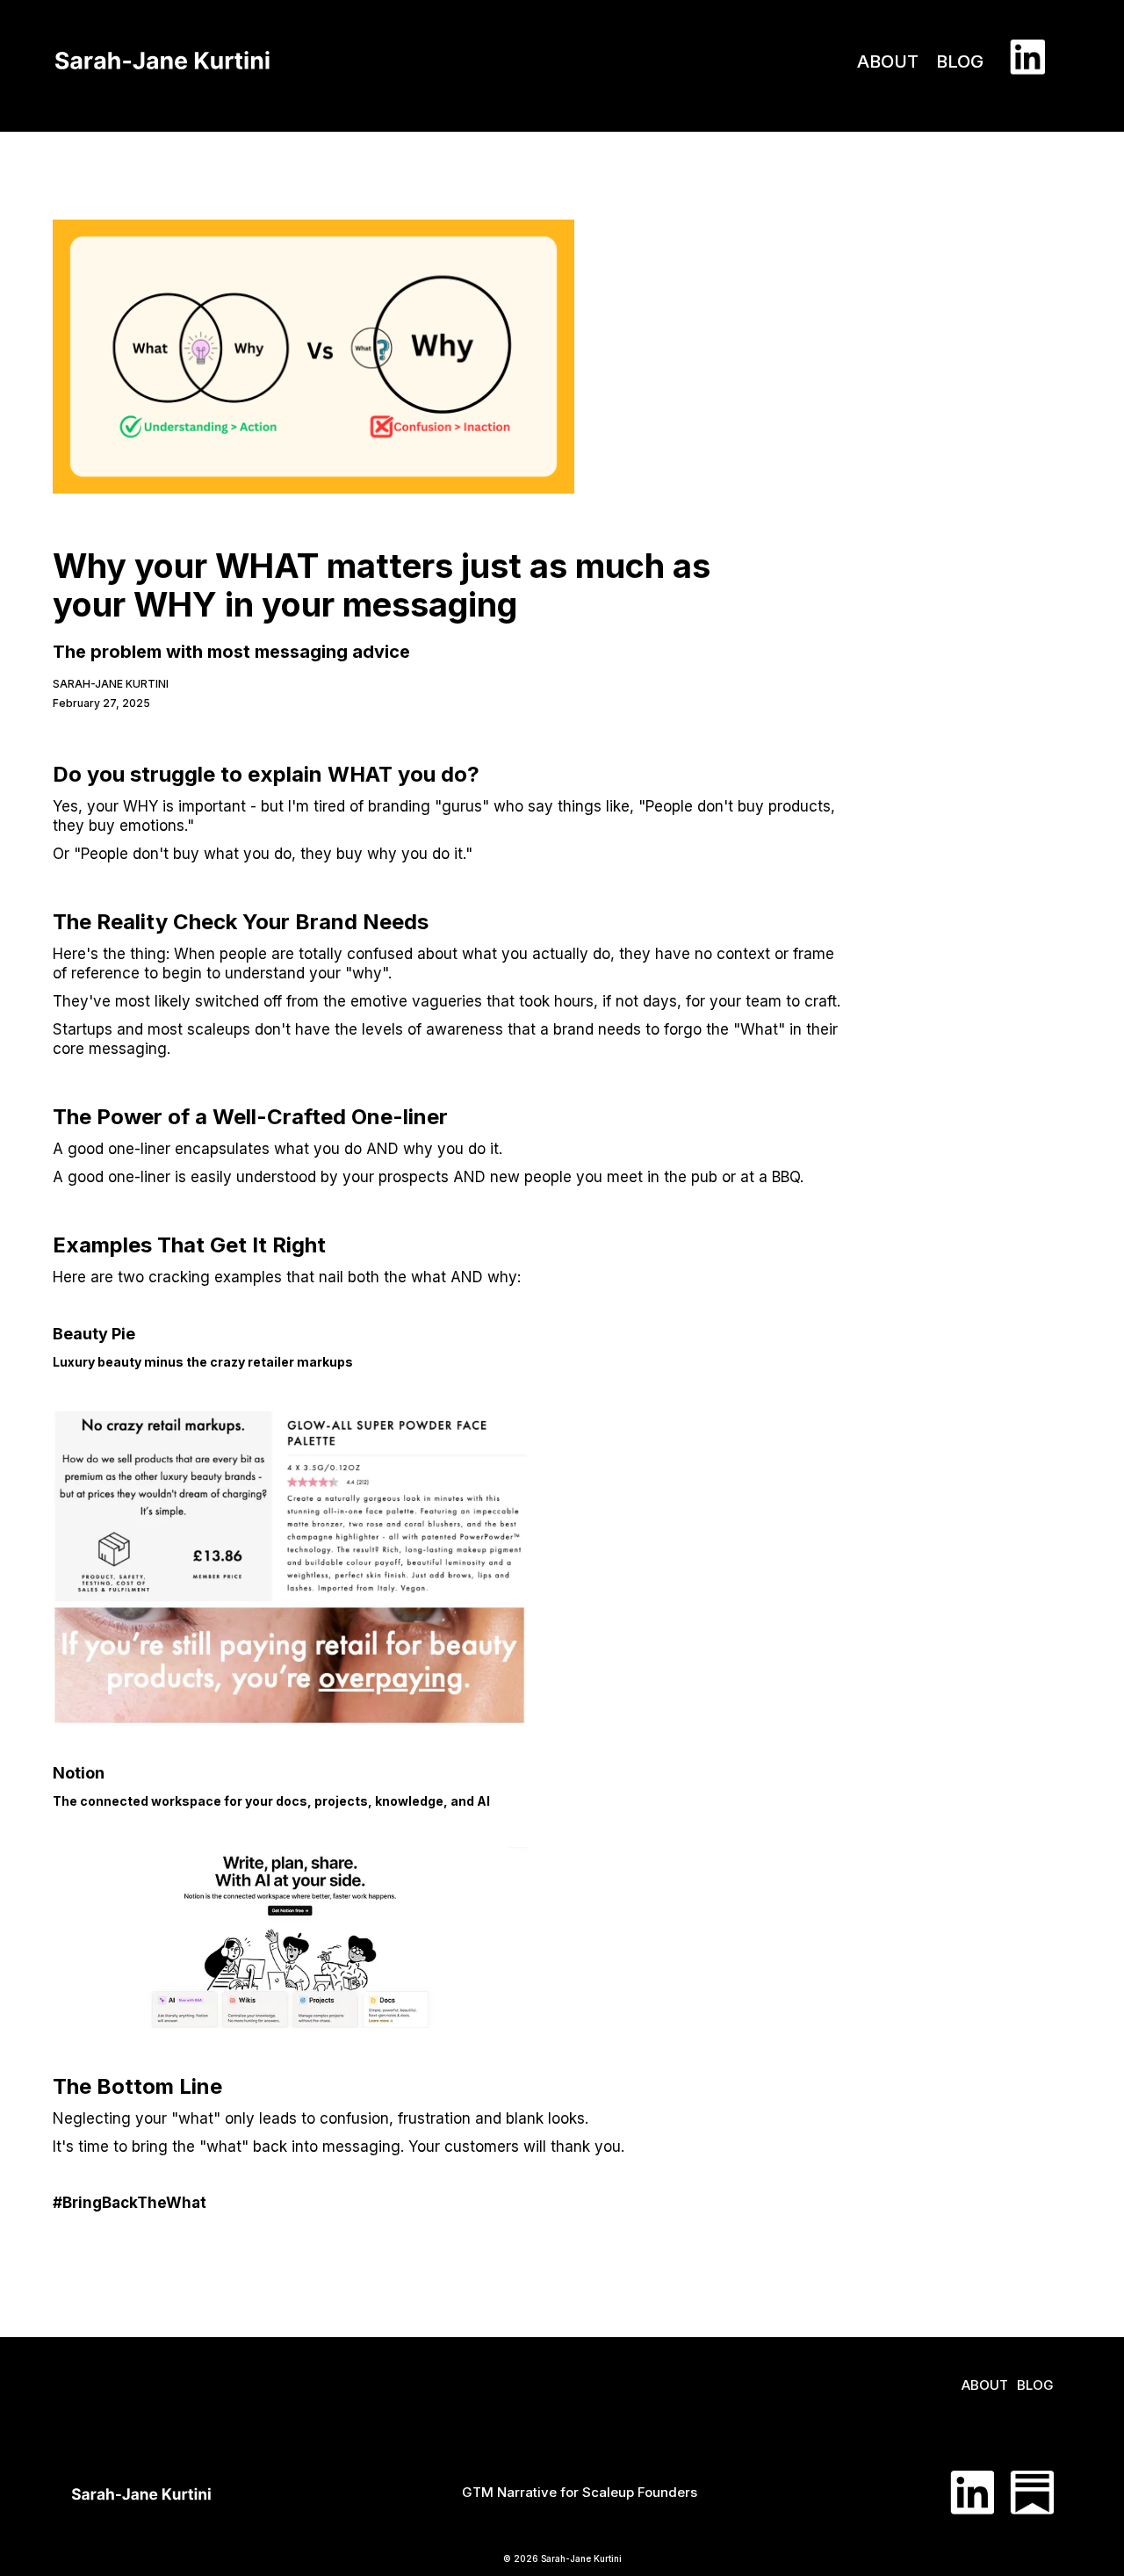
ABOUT (888, 61)
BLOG (960, 61)
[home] (162, 48)
